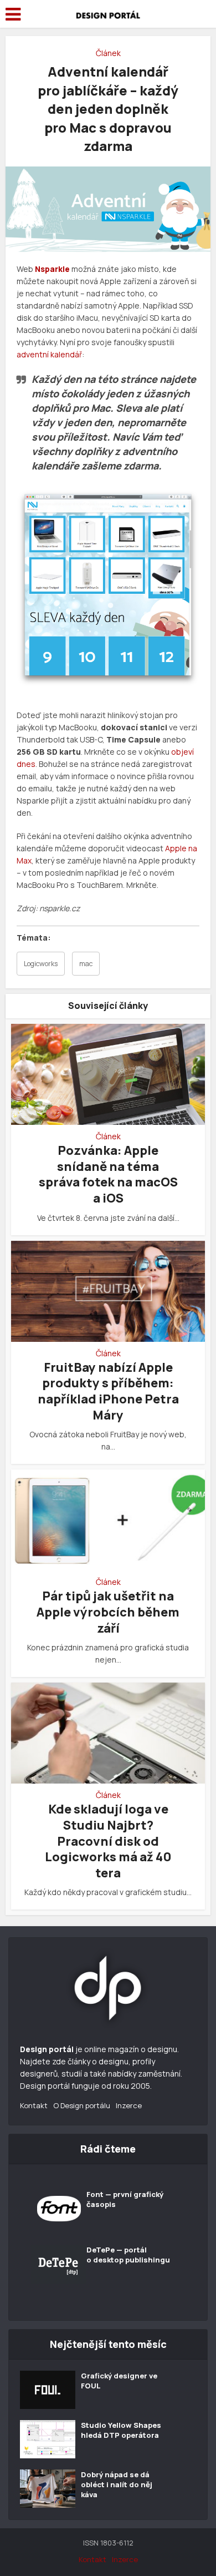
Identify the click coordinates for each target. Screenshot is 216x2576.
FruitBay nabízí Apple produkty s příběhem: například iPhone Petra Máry (108, 1391)
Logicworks (41, 964)
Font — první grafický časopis (125, 2199)
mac (86, 964)
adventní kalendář (49, 354)
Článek (108, 53)
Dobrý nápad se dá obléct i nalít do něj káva (117, 2484)
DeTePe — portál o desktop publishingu (128, 2255)
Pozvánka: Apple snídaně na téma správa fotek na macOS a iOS (108, 1174)
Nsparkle (52, 269)
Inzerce (129, 2105)
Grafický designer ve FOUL (119, 2381)
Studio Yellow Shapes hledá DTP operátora (121, 2430)
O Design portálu (82, 2105)
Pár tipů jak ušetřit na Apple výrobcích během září (108, 1612)
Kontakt (34, 2105)
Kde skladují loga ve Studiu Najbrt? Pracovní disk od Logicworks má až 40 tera (108, 1841)
